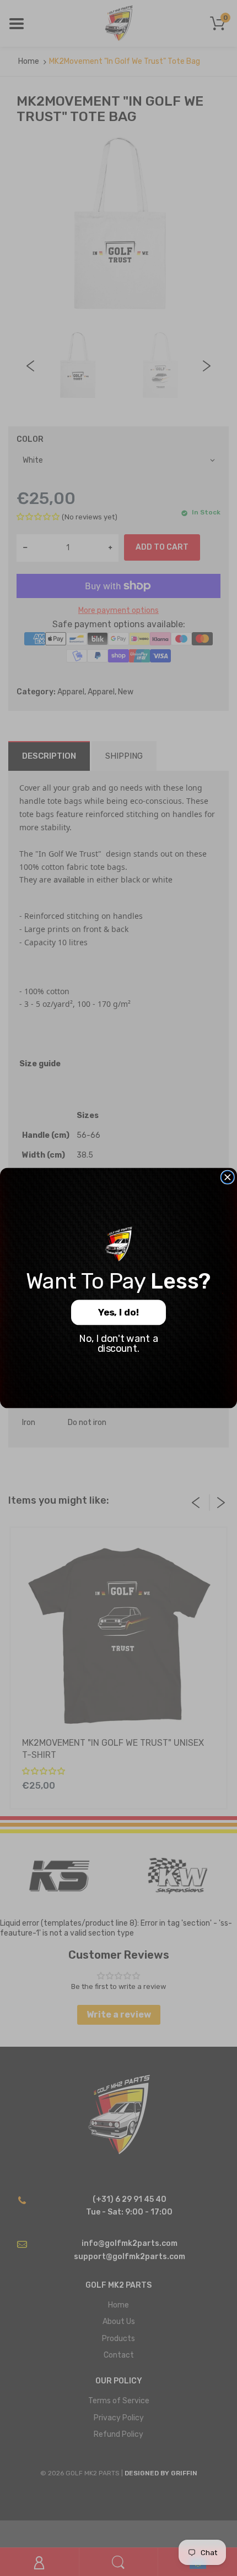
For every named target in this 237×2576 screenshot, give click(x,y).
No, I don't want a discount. (118, 1344)
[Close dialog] (227, 1177)
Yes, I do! (119, 1313)
